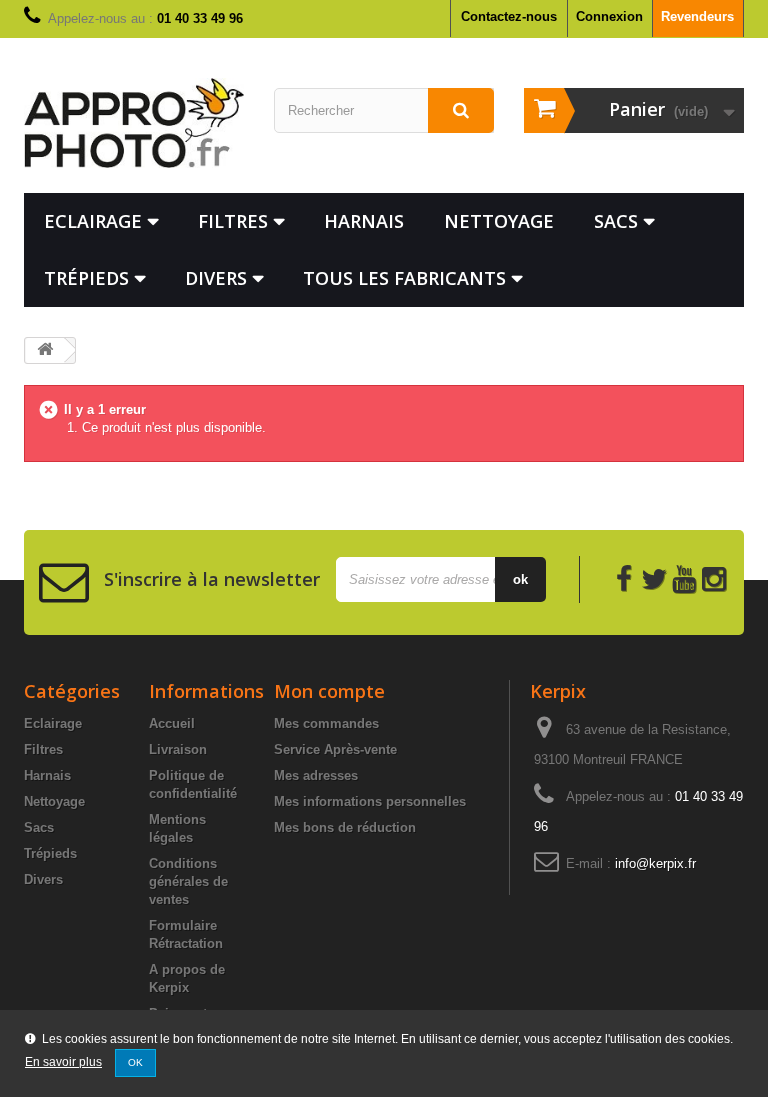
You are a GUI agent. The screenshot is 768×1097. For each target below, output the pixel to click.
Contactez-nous (509, 16)
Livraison (178, 749)
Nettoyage (499, 221)
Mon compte (329, 691)
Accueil (172, 723)
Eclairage (93, 221)
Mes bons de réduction (345, 827)
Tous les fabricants (404, 278)
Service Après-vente (335, 749)
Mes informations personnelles (370, 801)
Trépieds (86, 278)
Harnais (364, 221)
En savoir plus (63, 1062)
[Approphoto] (134, 123)
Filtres (233, 221)
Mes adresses (316, 775)
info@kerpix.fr (655, 863)
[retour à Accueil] (45, 350)
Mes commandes (326, 723)
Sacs (616, 221)
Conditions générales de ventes (188, 881)
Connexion (609, 16)
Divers (216, 278)
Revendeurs (697, 16)
